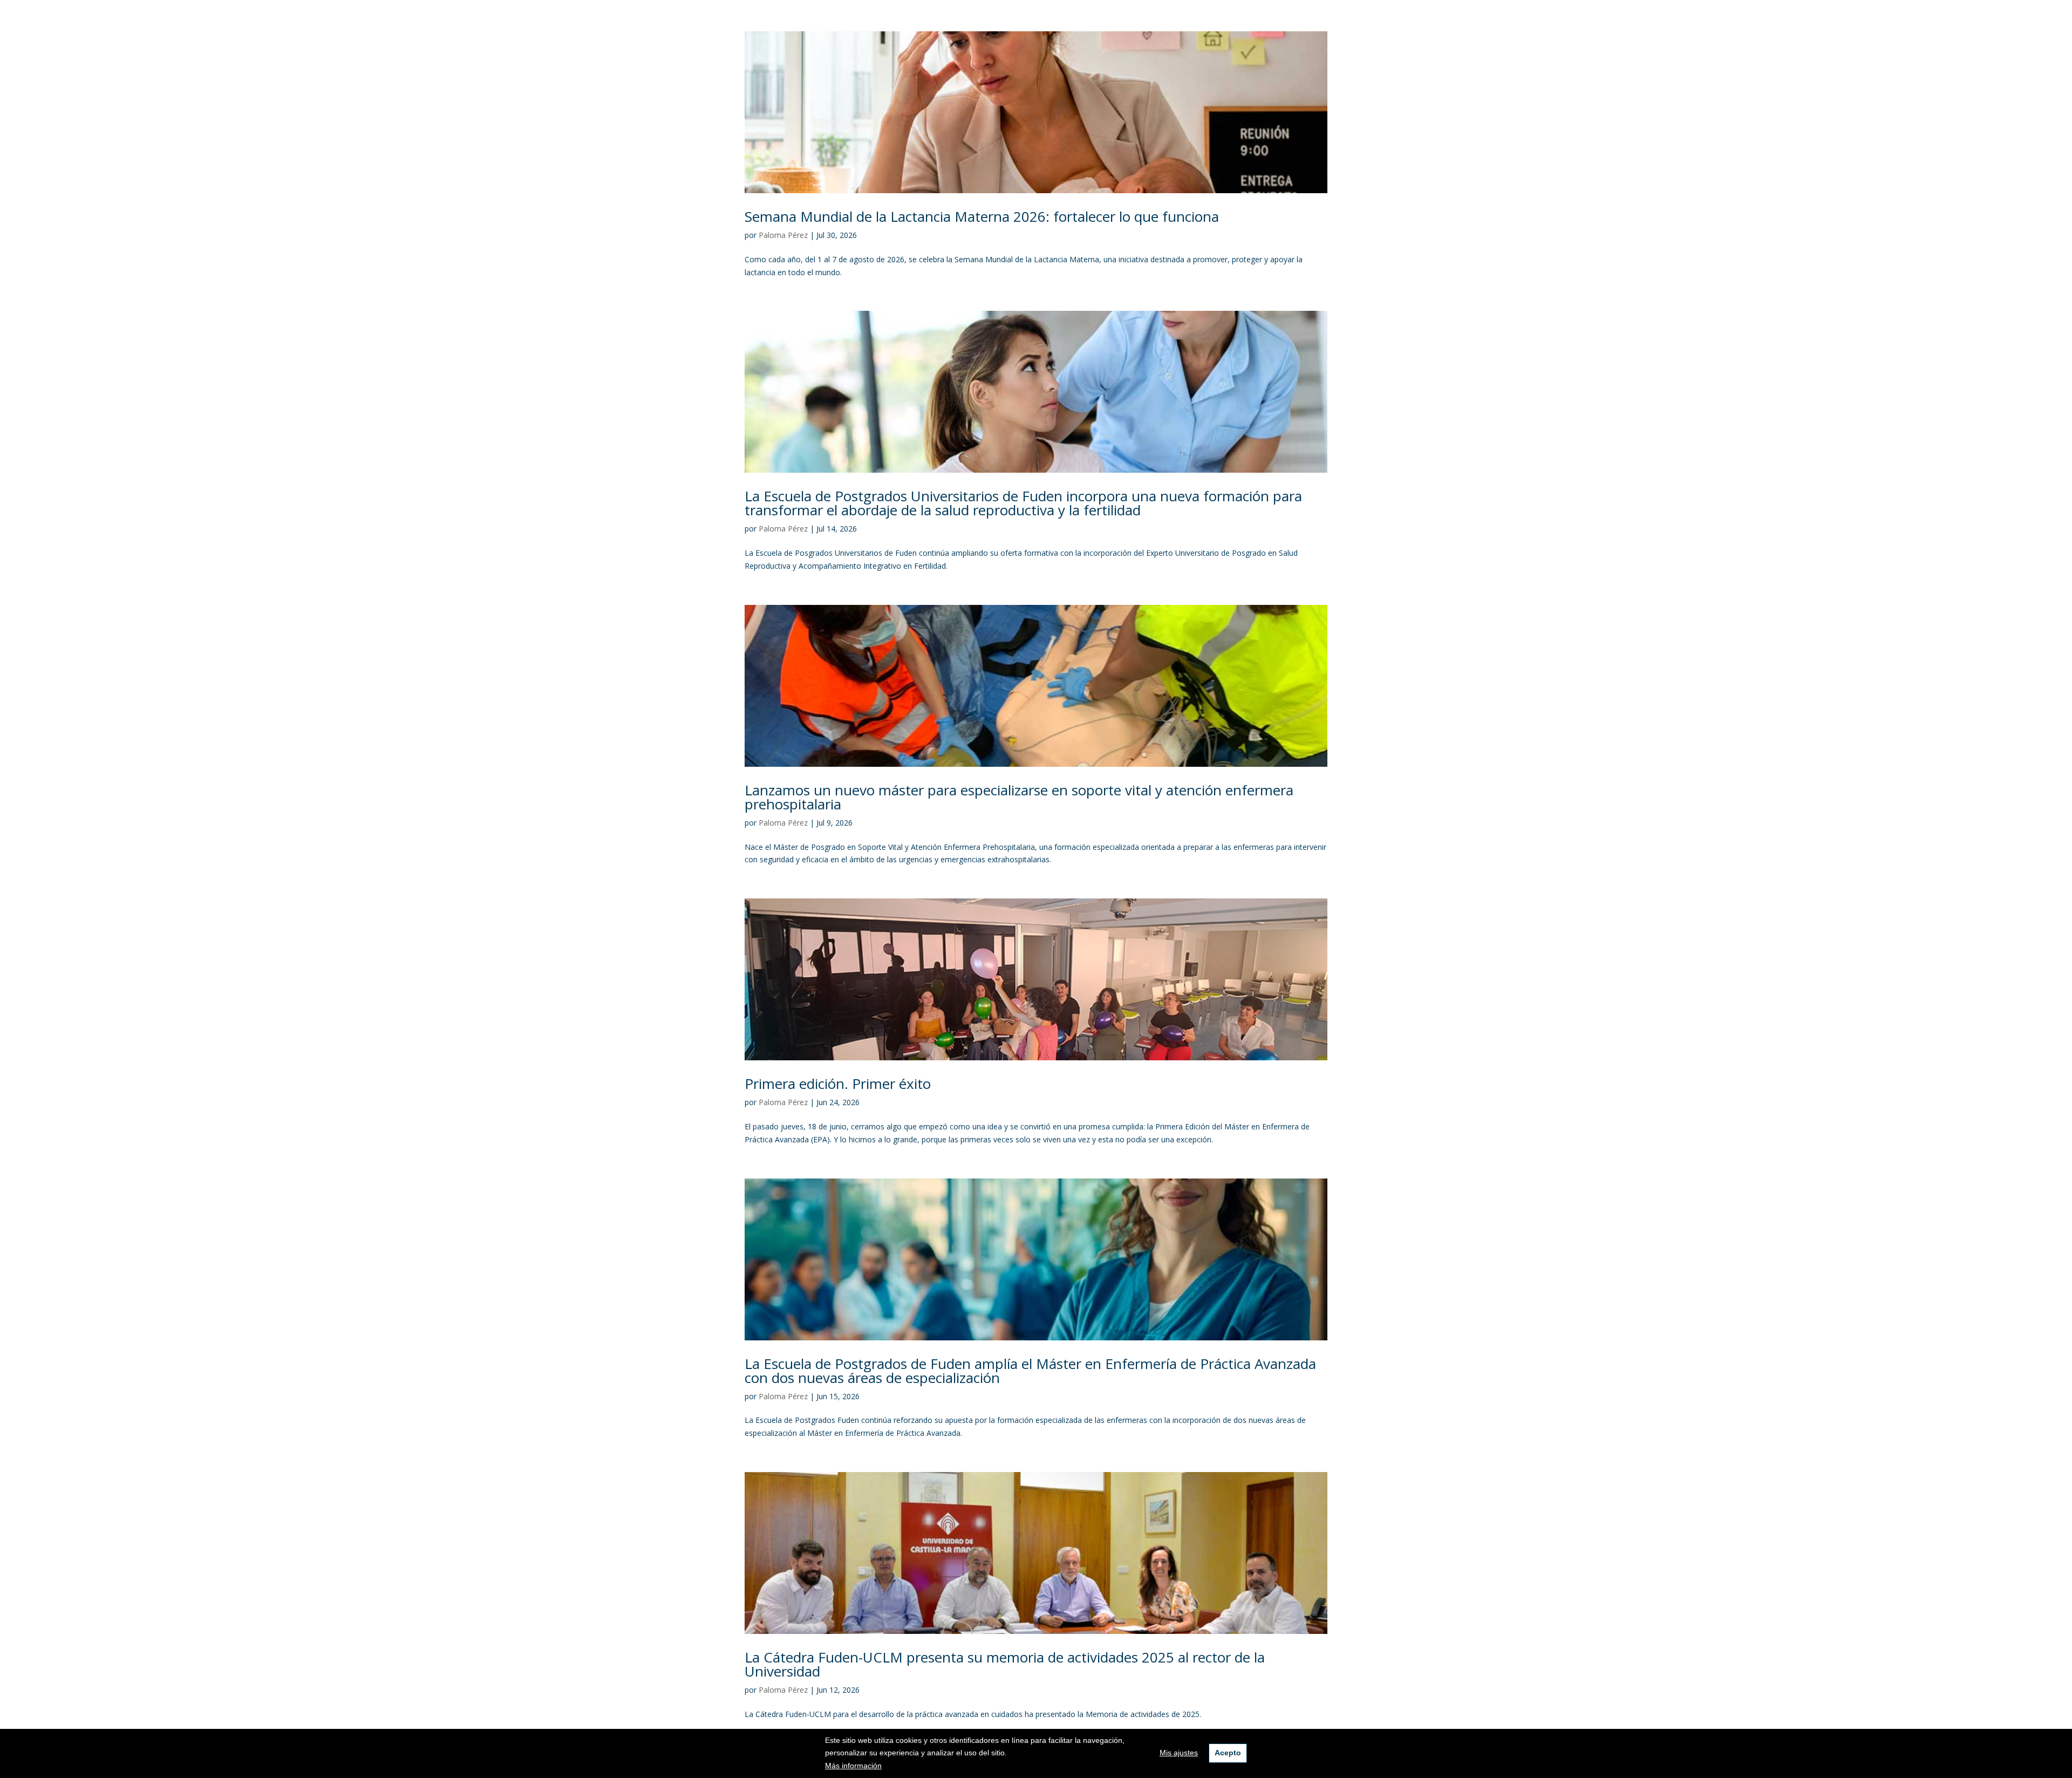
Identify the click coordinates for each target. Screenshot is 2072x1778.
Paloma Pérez (783, 235)
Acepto (1228, 1753)
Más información (853, 1766)
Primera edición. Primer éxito (838, 1084)
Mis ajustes (1179, 1753)
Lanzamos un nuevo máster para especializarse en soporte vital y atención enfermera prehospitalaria (1019, 797)
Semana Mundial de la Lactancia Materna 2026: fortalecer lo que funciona (982, 216)
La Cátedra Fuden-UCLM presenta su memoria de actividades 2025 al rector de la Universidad (1005, 1664)
